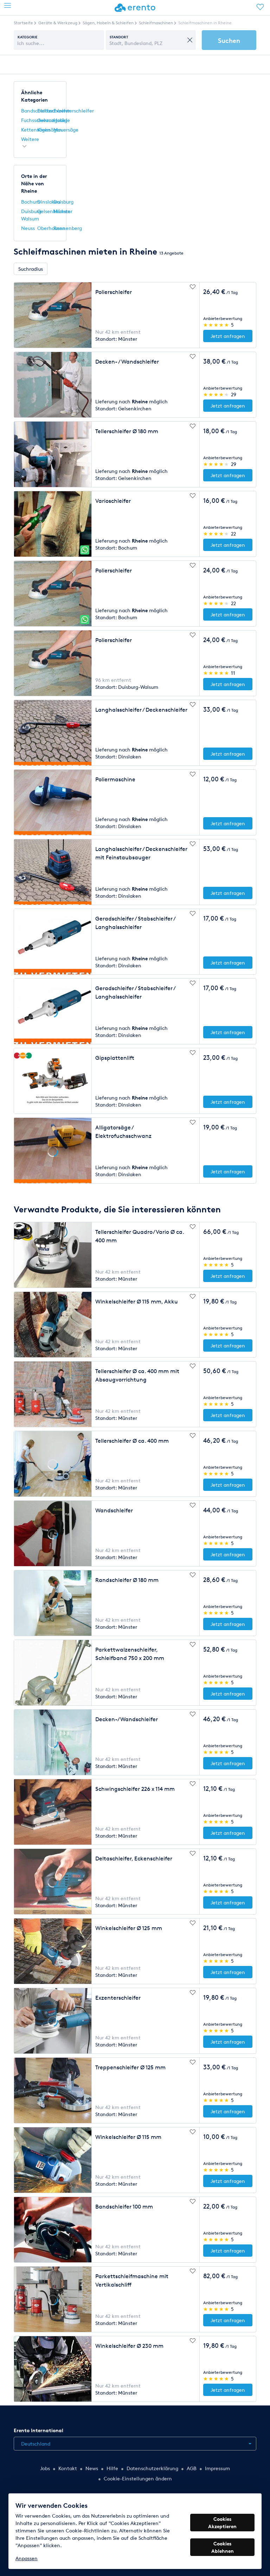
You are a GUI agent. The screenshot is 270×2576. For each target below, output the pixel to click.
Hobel (60, 120)
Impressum (217, 2468)
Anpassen (27, 2558)
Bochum (31, 202)
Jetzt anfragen (228, 336)
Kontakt (68, 2468)
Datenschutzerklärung (152, 2468)
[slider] (216, 325)
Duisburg (63, 202)
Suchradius (31, 269)
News (92, 2468)
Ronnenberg (68, 228)
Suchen (229, 40)
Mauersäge (66, 130)
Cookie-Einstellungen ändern (138, 2478)
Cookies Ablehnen (223, 2547)
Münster (63, 211)
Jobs (45, 2468)
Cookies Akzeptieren (222, 2523)
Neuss (28, 228)
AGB (192, 2468)
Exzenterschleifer (74, 111)
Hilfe (112, 2468)
